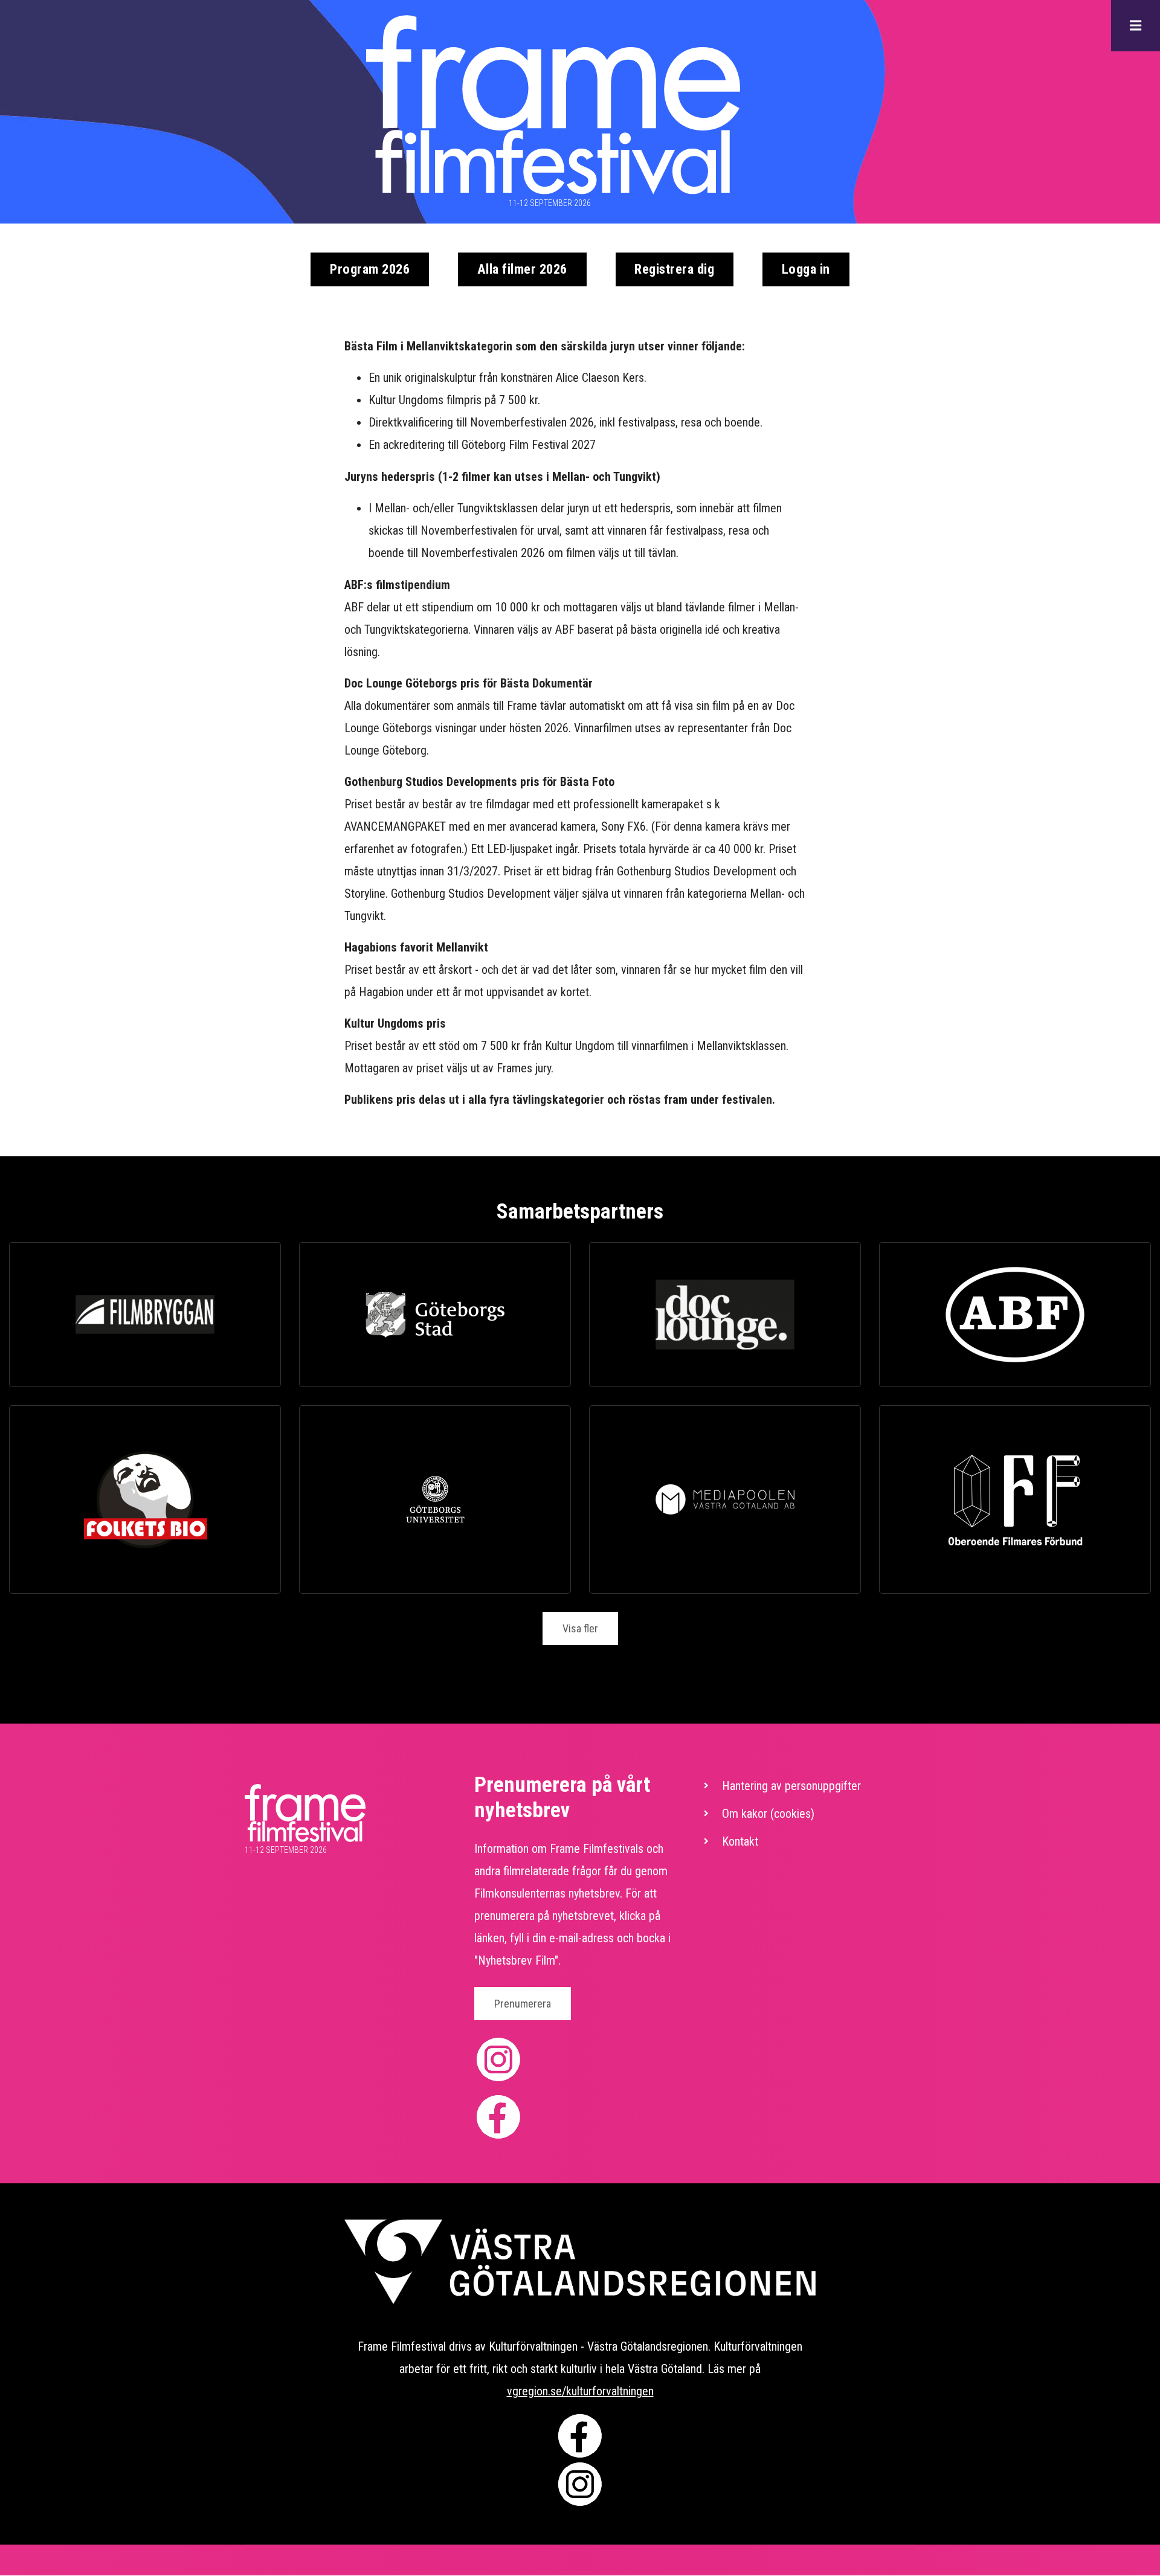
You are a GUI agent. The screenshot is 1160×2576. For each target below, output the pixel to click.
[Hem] (553, 105)
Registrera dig (674, 269)
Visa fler (580, 1628)
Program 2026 (370, 269)
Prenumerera (523, 2004)
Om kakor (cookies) (768, 1814)
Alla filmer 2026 (522, 269)
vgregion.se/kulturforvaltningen (580, 2391)
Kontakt (740, 1841)
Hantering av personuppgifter (791, 1786)
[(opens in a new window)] (145, 1315)
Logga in (806, 269)
